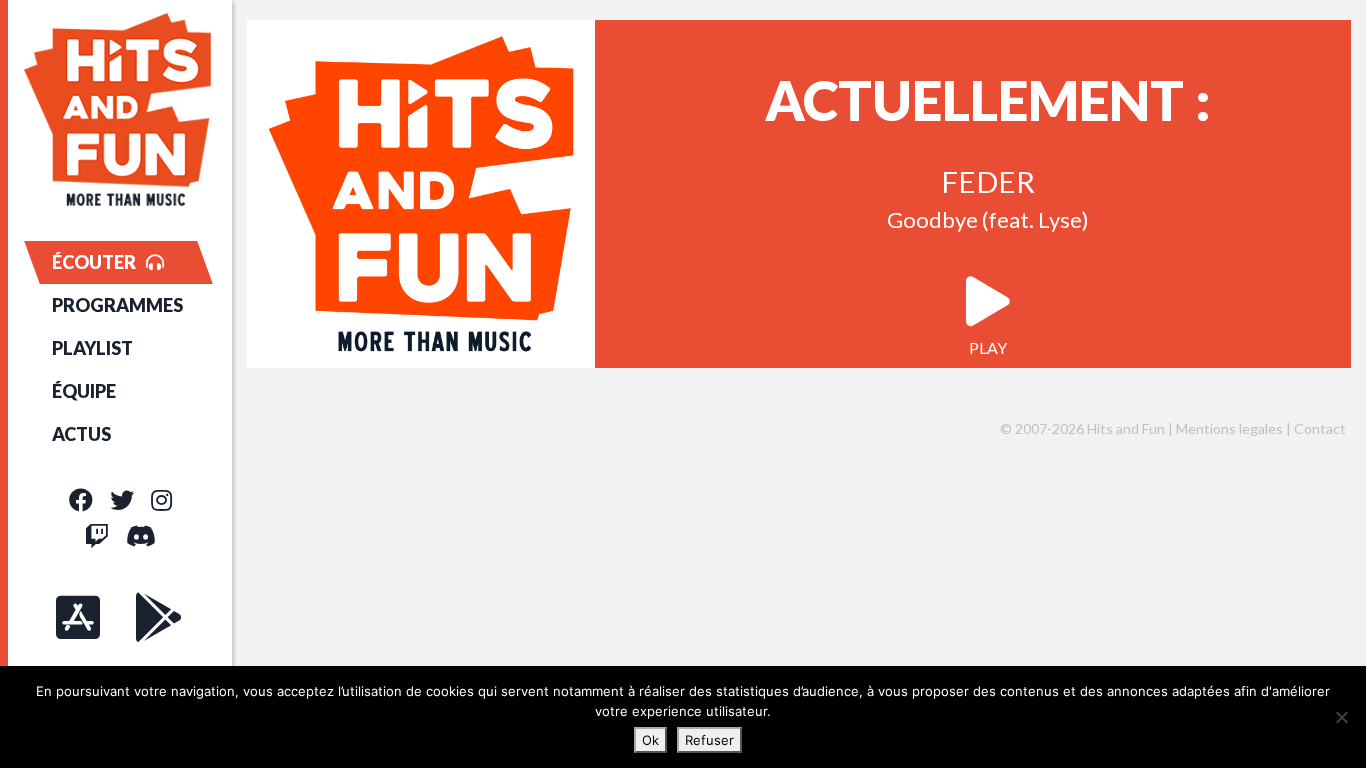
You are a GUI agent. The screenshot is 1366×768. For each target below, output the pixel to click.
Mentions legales (1229, 428)
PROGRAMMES (117, 305)
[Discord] (141, 535)
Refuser (709, 740)
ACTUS (81, 434)
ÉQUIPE (84, 391)
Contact (1320, 428)
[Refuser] (1341, 717)
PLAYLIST (92, 348)
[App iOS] (78, 617)
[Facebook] (81, 499)
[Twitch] (97, 535)
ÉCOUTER (94, 262)
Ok (650, 740)
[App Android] (159, 617)
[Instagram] (161, 499)
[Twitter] (122, 499)
